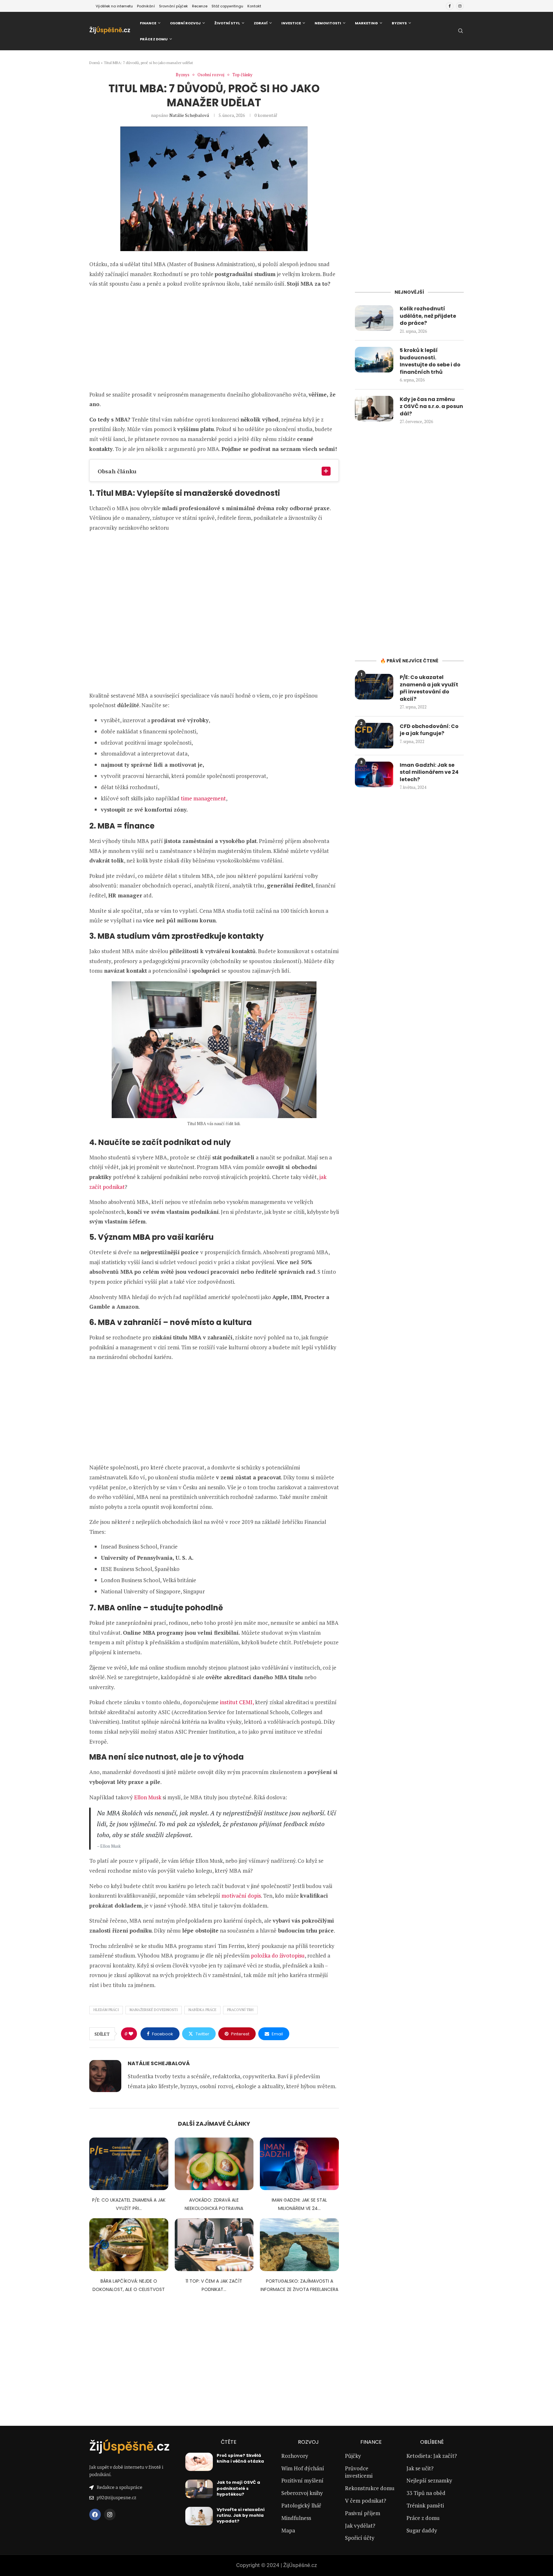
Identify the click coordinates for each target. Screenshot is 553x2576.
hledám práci (106, 2010)
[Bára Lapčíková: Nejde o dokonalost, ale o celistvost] (129, 2245)
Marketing (366, 23)
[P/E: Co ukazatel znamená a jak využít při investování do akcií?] (129, 2164)
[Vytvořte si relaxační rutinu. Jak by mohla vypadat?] (199, 2516)
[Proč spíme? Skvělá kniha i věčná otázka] (199, 2462)
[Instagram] (460, 6)
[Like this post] (131, 2034)
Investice (291, 23)
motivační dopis (241, 1896)
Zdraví (261, 23)
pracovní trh (240, 2010)
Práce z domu (154, 39)
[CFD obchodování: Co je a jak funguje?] (374, 736)
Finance (148, 23)
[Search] (461, 32)
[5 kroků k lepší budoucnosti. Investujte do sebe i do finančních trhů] (374, 360)
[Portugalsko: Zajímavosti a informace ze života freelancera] (299, 2245)
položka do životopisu (278, 1955)
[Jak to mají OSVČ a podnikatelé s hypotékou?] (199, 2489)
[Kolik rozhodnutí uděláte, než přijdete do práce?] (374, 318)
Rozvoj (308, 2442)
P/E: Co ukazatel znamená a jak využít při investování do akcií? (429, 688)
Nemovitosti (328, 23)
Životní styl (227, 23)
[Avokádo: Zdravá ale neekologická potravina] (214, 2164)
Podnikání (146, 6)
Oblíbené (432, 2442)
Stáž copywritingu (227, 6)
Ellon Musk (148, 1797)
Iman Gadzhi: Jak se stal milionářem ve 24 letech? (429, 772)
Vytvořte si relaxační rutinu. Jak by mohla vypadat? (241, 2515)
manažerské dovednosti (154, 2010)
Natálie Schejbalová (189, 115)
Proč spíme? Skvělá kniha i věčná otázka (240, 2458)
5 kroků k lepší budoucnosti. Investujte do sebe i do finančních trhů (430, 361)
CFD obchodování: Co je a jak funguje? (429, 730)
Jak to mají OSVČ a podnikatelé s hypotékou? (238, 2488)
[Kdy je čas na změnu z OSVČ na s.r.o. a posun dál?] (374, 409)
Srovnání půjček (173, 6)
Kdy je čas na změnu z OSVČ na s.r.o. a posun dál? (431, 407)
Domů (95, 63)
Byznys (399, 23)
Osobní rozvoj (185, 23)
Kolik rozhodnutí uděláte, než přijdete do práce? (428, 316)
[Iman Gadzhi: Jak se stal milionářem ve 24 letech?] (299, 2164)
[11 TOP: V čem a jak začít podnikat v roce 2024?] (214, 2245)
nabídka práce (202, 2010)
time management (203, 798)
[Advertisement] (214, 339)
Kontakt (254, 6)
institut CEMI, (237, 1702)
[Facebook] (450, 6)
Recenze (200, 6)
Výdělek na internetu (114, 6)
